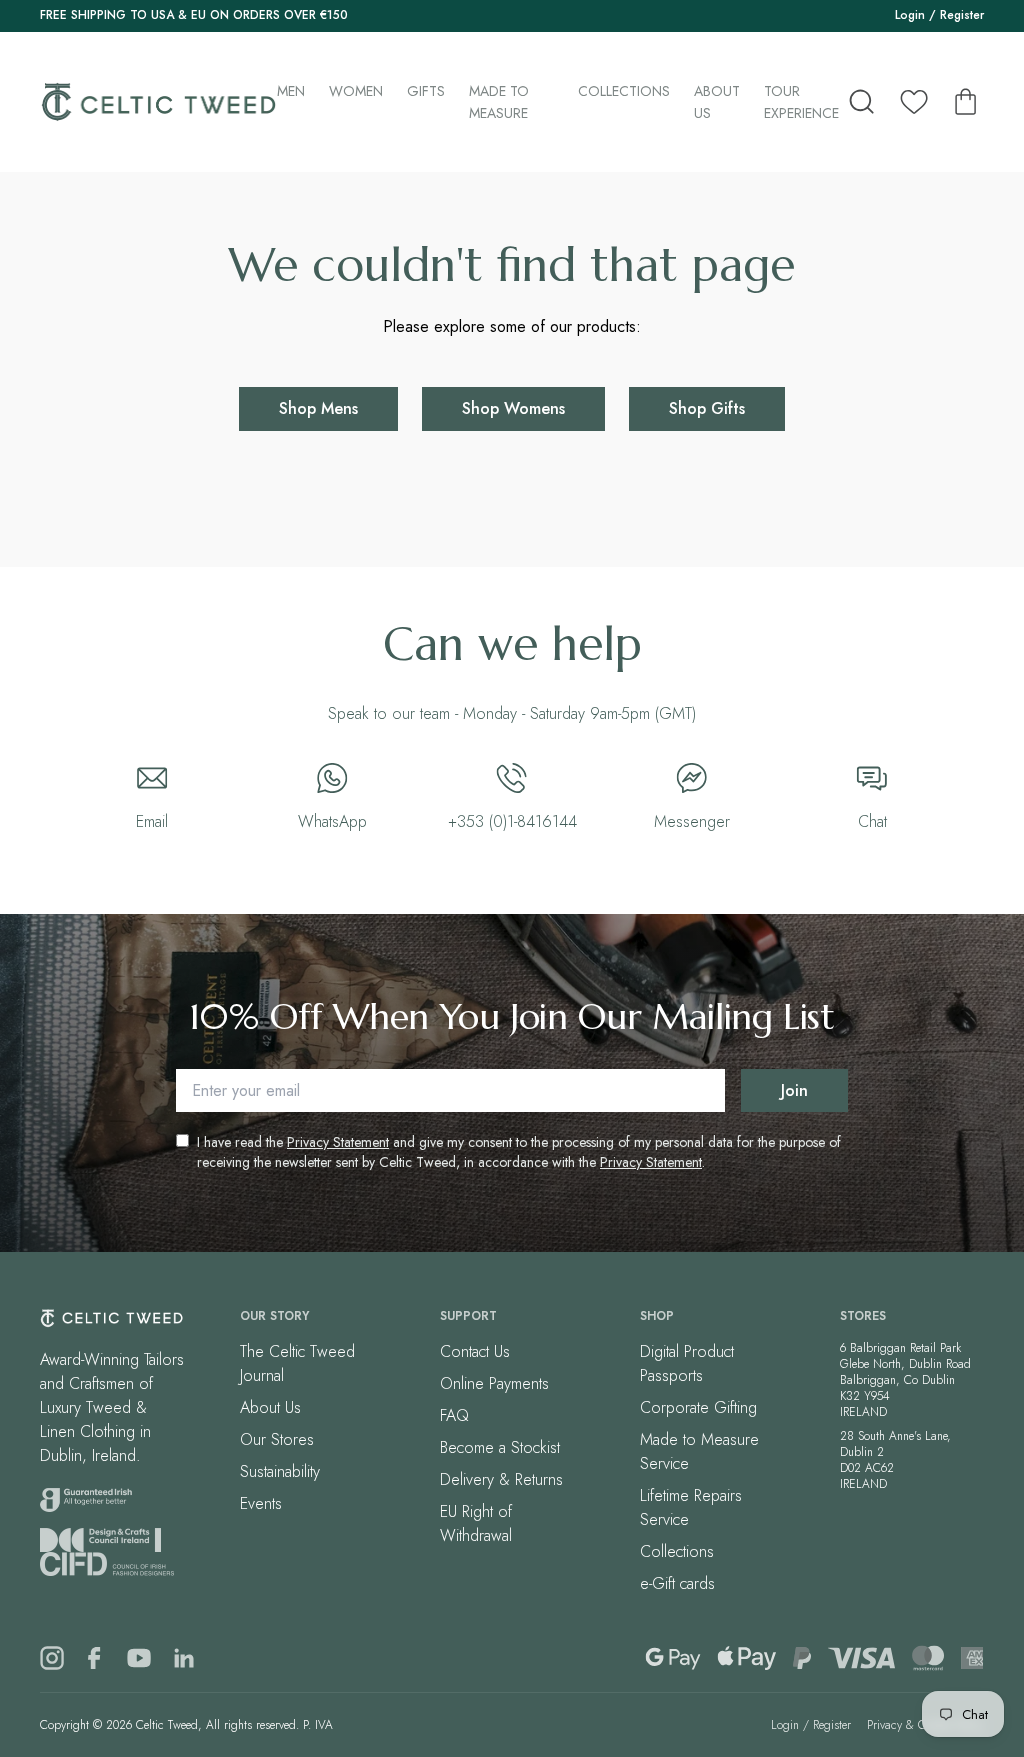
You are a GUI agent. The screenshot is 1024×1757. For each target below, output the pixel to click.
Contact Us (475, 1351)
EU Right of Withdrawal (476, 1523)
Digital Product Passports (687, 1363)
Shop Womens (513, 408)
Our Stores (277, 1439)
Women (356, 91)
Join (794, 1090)
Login (910, 15)
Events (261, 1503)
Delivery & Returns (501, 1479)
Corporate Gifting (698, 1407)
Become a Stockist (500, 1447)
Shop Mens (318, 408)
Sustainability (280, 1471)
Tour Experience (801, 102)
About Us (717, 102)
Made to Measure (499, 102)
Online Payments (494, 1383)
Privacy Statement (338, 1142)
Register (962, 15)
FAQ (454, 1415)
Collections (624, 91)
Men (291, 91)
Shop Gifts (707, 408)
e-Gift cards (677, 1583)
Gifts (426, 91)
